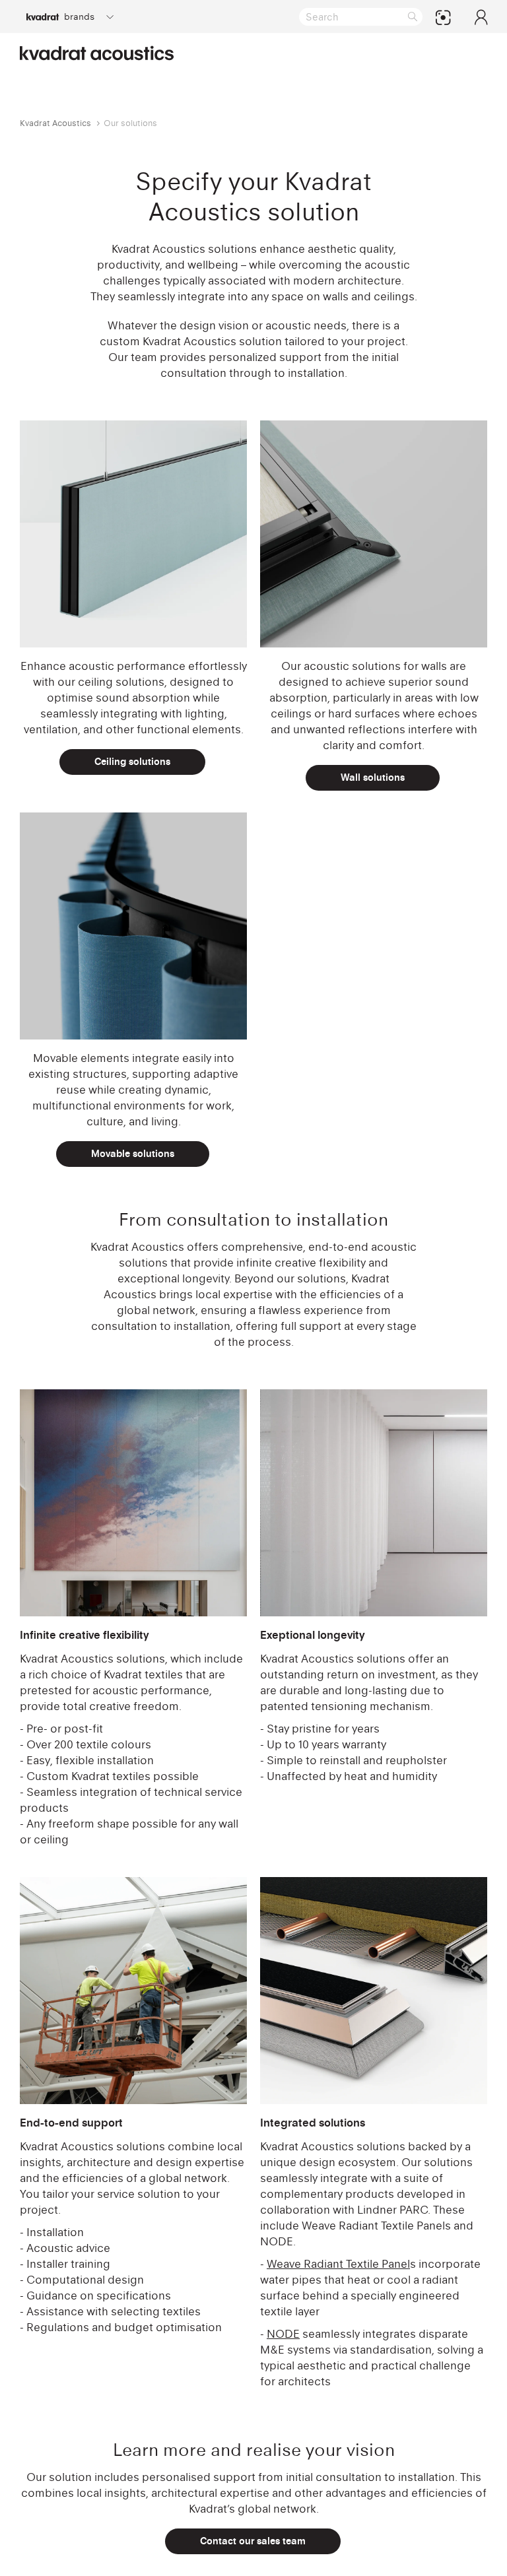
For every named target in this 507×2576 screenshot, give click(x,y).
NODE (283, 2334)
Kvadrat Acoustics (55, 123)
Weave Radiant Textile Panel (338, 2264)
